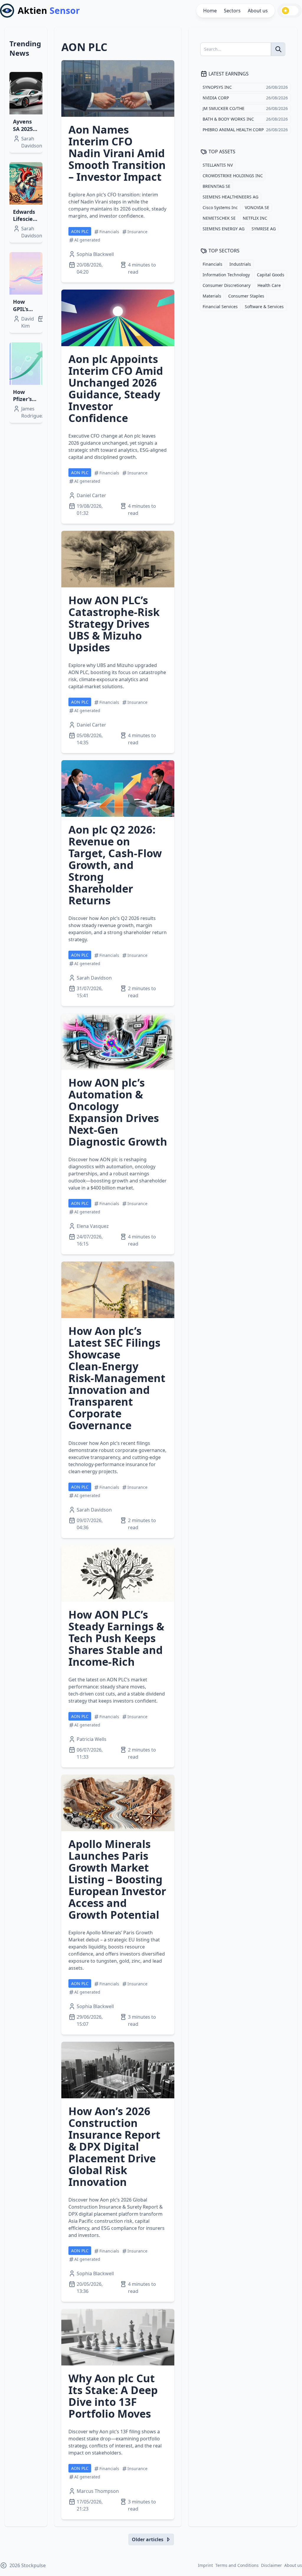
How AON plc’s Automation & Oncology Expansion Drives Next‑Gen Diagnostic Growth (118, 1112)
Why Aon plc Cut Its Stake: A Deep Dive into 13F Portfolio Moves (113, 2396)
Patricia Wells (92, 1739)
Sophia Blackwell (95, 254)
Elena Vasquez (93, 1226)
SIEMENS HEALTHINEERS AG (230, 197)
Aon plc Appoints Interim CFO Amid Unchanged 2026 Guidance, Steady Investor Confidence (116, 388)
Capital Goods (271, 275)
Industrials (240, 264)
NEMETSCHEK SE (219, 218)
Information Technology (226, 275)
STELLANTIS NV (218, 165)
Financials (212, 264)
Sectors (232, 11)
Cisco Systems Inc (220, 207)
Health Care (269, 285)
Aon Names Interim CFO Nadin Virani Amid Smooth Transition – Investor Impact (117, 153)
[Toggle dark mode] (290, 11)
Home (210, 11)
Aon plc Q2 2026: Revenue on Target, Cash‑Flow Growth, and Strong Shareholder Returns (115, 865)
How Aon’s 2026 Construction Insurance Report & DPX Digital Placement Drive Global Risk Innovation (114, 2147)
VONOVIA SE (257, 207)
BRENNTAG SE (216, 186)
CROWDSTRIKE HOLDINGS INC (233, 176)
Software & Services (264, 307)
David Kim (28, 322)
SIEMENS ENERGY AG (224, 229)
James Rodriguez (33, 412)
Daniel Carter (91, 495)
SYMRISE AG (264, 229)
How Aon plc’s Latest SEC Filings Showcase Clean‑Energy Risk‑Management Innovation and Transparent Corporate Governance (117, 1378)
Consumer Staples (246, 296)
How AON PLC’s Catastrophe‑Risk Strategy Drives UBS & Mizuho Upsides (114, 624)
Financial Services (220, 307)
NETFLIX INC (255, 218)
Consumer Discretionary (226, 285)
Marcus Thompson (98, 2491)
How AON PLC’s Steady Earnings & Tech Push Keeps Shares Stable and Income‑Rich (116, 1638)
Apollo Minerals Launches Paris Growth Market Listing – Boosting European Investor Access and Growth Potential (117, 1879)
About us (258, 11)
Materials (212, 296)
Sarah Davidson (32, 142)
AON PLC (80, 231)
